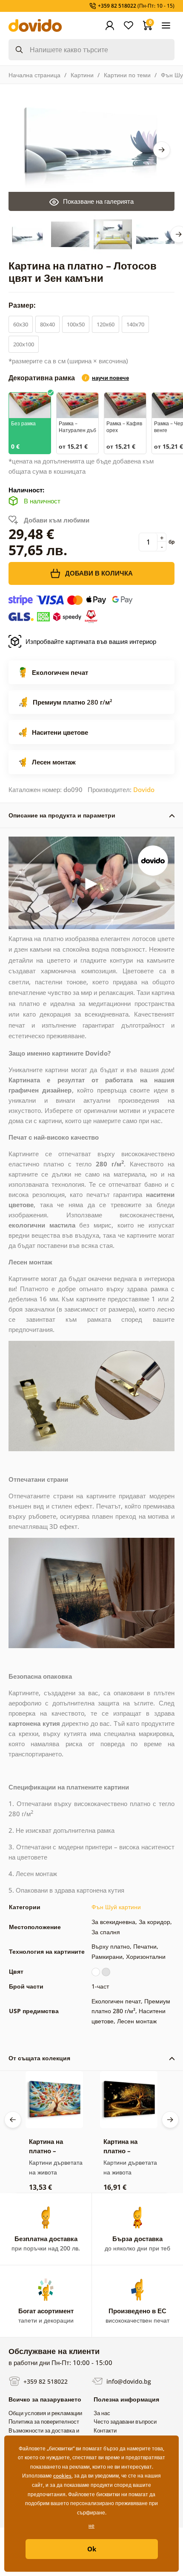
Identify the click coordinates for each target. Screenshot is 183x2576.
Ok (92, 2549)
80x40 (47, 324)
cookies (62, 2476)
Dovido (144, 789)
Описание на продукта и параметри (62, 815)
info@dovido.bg (128, 2381)
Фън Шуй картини (116, 1907)
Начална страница (34, 75)
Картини (82, 75)
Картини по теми (127, 75)
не (91, 2526)
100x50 (76, 324)
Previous (13, 2120)
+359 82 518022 (45, 2381)
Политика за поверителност (44, 2421)
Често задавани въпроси (125, 2421)
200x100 (24, 344)
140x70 (135, 324)
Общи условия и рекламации (45, 2413)
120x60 (106, 324)
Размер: (23, 305)
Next (162, 150)
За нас (102, 2413)
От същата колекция (39, 2058)
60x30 (21, 324)
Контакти (105, 2430)
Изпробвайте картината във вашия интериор (91, 641)
